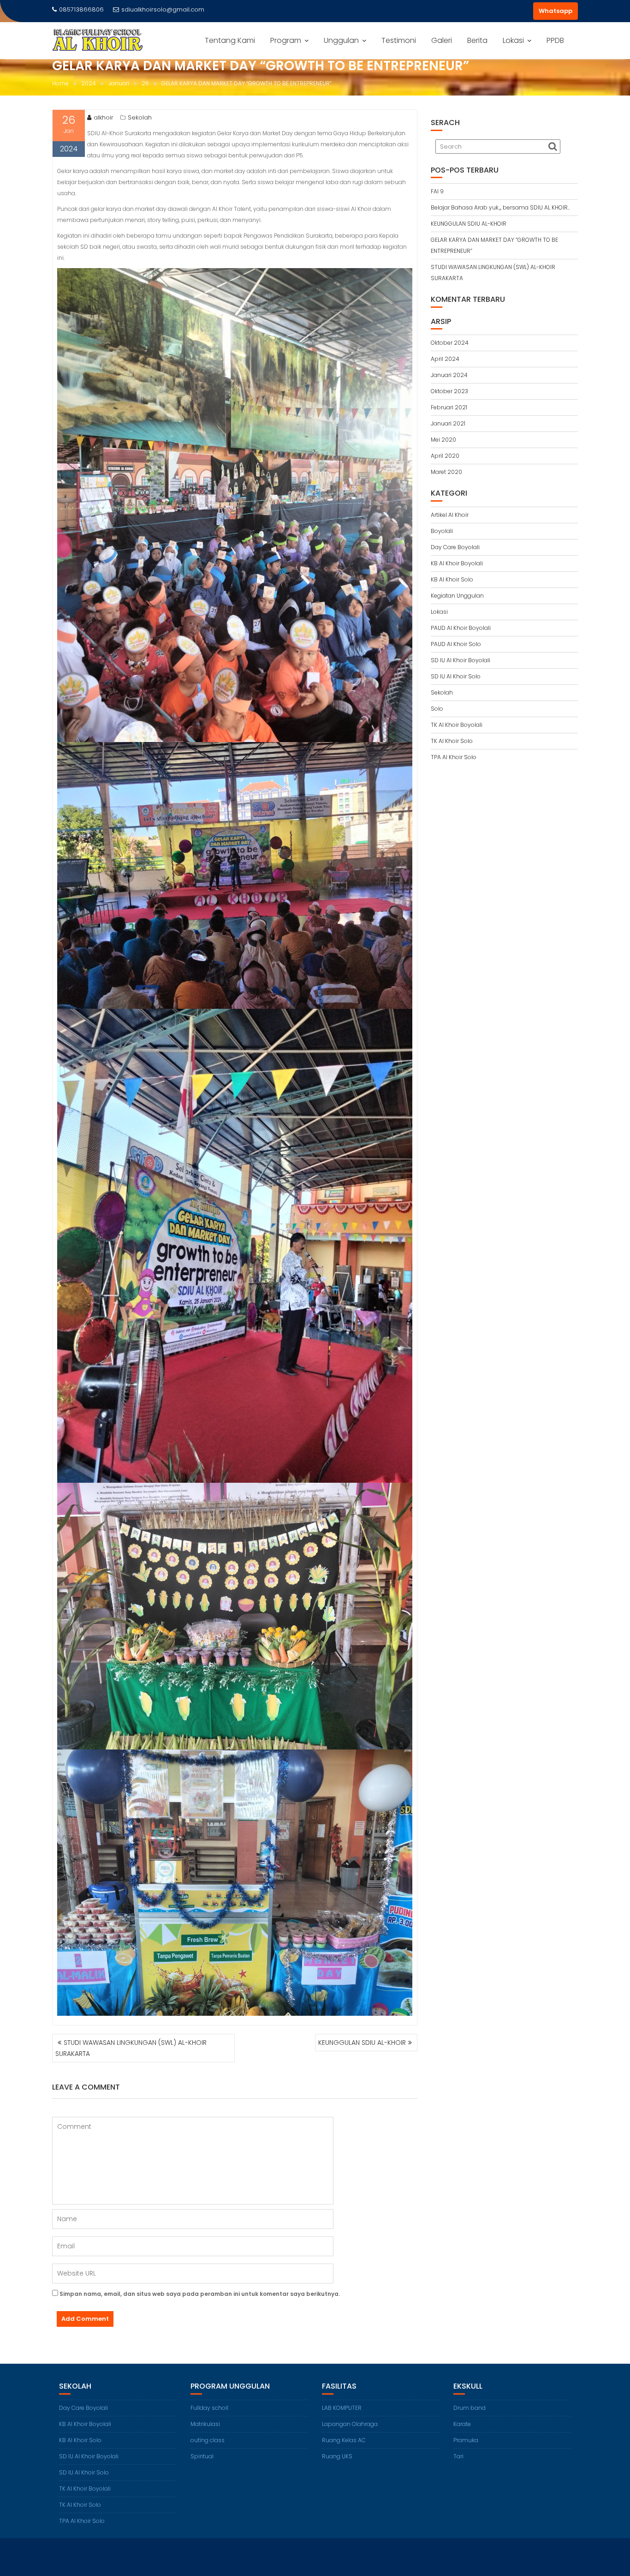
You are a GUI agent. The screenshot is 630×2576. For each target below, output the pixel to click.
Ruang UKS (337, 2456)
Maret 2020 (446, 472)
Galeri (442, 40)
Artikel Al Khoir (450, 515)
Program (286, 40)
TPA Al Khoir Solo (454, 757)
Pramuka (466, 2440)
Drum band (470, 2408)
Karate (462, 2424)
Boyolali (442, 531)
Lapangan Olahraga (350, 2424)
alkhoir (104, 117)
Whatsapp (556, 11)
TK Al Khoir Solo (452, 741)
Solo (437, 709)
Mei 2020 (443, 440)
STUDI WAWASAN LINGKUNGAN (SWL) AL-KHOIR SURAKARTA (131, 2048)
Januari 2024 (449, 375)
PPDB (555, 40)
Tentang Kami (230, 40)
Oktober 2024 (450, 343)
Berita (477, 40)
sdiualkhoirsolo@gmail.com (163, 9)
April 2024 (445, 359)
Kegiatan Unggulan (457, 596)
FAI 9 (437, 191)
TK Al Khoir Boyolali (457, 725)
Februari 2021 (449, 407)
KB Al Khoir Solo (452, 579)
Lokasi (513, 40)
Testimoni (399, 40)
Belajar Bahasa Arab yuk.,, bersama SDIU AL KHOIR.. (500, 207)
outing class (208, 2440)
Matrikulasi (205, 2424)
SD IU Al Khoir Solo (456, 676)
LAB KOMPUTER (342, 2408)
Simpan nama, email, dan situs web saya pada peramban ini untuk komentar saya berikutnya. (200, 2294)
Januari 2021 (448, 423)
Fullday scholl (209, 2408)
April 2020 (445, 456)
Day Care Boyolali (455, 547)
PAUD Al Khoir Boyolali (461, 628)
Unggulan (341, 40)
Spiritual (202, 2456)
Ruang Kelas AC (344, 2440)
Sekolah (140, 117)
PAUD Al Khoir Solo (456, 644)
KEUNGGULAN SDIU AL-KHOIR (362, 2043)
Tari (458, 2456)
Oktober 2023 (449, 391)
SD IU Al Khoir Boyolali (461, 660)
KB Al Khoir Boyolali (457, 563)
